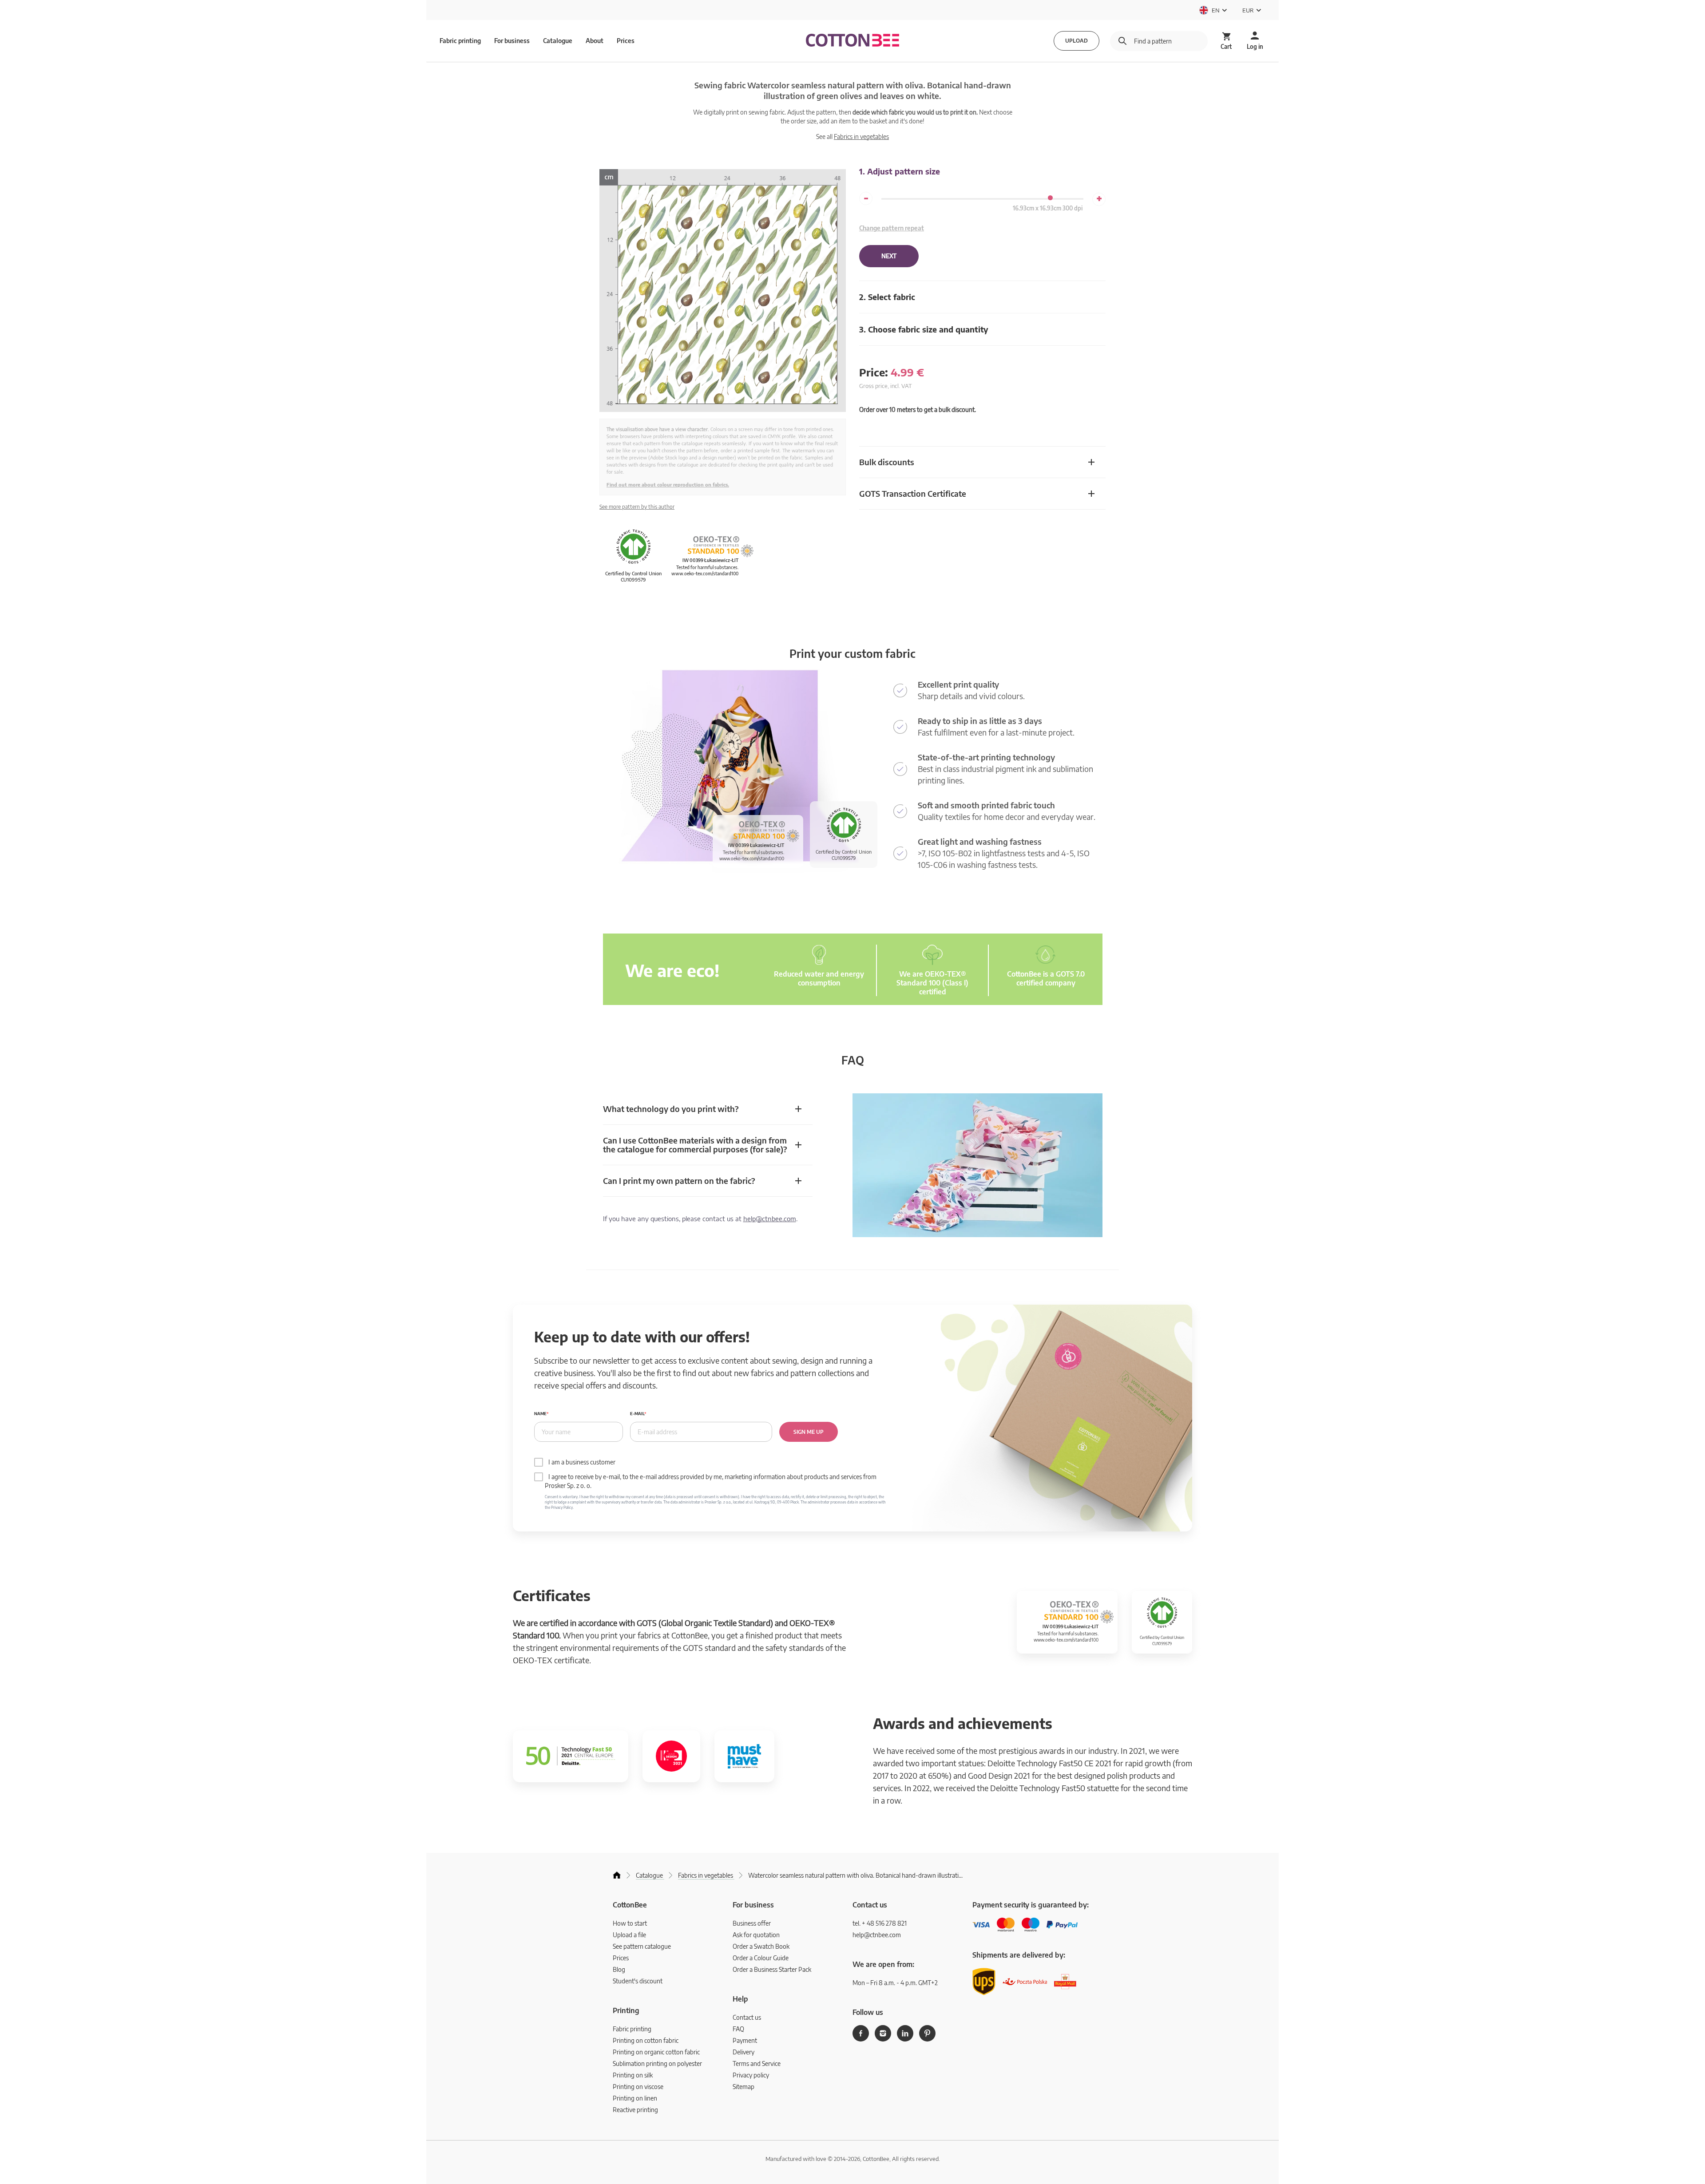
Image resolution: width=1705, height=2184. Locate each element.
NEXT (889, 256)
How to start (630, 1923)
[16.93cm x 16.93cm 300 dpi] (1050, 198)
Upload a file (629, 1935)
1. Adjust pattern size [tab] (900, 171)
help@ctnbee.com (770, 1219)
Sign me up (809, 1432)
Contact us (747, 2017)
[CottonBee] (852, 41)
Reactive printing (635, 2110)
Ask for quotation (756, 1935)
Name (540, 1414)
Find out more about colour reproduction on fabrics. (668, 485)
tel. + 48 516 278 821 (880, 1923)
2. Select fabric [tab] (887, 297)
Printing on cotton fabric (646, 2040)
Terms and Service (757, 2063)
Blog (619, 1969)
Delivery (743, 2052)
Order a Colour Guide (761, 1958)
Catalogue (558, 41)
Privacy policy (751, 2075)
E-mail (637, 1414)
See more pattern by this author (637, 507)
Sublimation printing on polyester (657, 2063)
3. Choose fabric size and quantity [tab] (924, 329)
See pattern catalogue (642, 1946)
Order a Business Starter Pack (772, 1969)
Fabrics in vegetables (861, 136)
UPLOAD (1077, 41)
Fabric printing (632, 2029)
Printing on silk (633, 2075)
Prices (626, 41)
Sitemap (743, 2087)
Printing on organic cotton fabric (656, 2052)
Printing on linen (635, 2098)
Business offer (752, 1923)
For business (512, 41)
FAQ (738, 2029)
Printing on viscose (638, 2087)
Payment (745, 2040)
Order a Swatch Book (761, 1946)
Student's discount (638, 1981)
